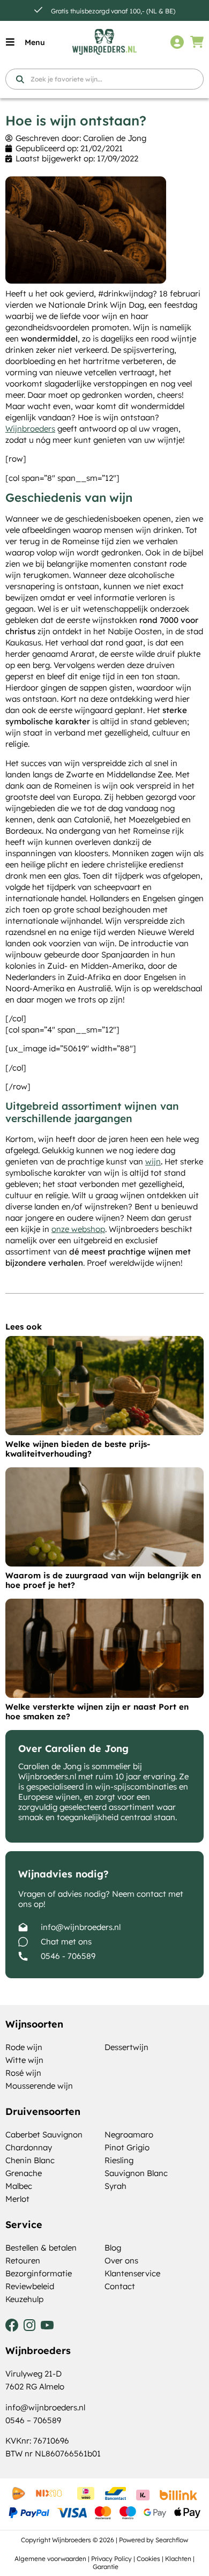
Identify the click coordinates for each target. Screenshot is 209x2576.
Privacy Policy (111, 2559)
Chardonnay (29, 2147)
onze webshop (78, 1229)
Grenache (24, 2173)
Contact (120, 2286)
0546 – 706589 (33, 2420)
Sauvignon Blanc (136, 2173)
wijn (153, 1161)
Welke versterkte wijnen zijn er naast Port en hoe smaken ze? (97, 1712)
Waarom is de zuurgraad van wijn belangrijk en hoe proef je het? (103, 1580)
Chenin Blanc (30, 2160)
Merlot (17, 2199)
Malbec (19, 2186)
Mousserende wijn (39, 2086)
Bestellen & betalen (41, 2248)
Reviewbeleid (30, 2286)
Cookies (148, 2559)
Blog (113, 2248)
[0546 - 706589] (23, 1956)
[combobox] (104, 79)
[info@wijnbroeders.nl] (23, 1927)
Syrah (115, 2186)
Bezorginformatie (39, 2273)
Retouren (23, 2261)
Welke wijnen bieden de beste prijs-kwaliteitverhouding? (78, 1449)
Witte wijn (24, 2060)
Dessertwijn (126, 2047)
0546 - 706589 (68, 1956)
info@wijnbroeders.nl (81, 1927)
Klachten (178, 2559)
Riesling (119, 2160)
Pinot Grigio (127, 2147)
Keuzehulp (24, 2299)
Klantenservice (132, 2273)
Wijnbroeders (30, 429)
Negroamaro (129, 2135)
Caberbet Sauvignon (44, 2135)
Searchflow (172, 2540)
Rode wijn (24, 2047)
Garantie (106, 2567)
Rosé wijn (23, 2073)
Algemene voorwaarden (50, 2559)
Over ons (121, 2261)
